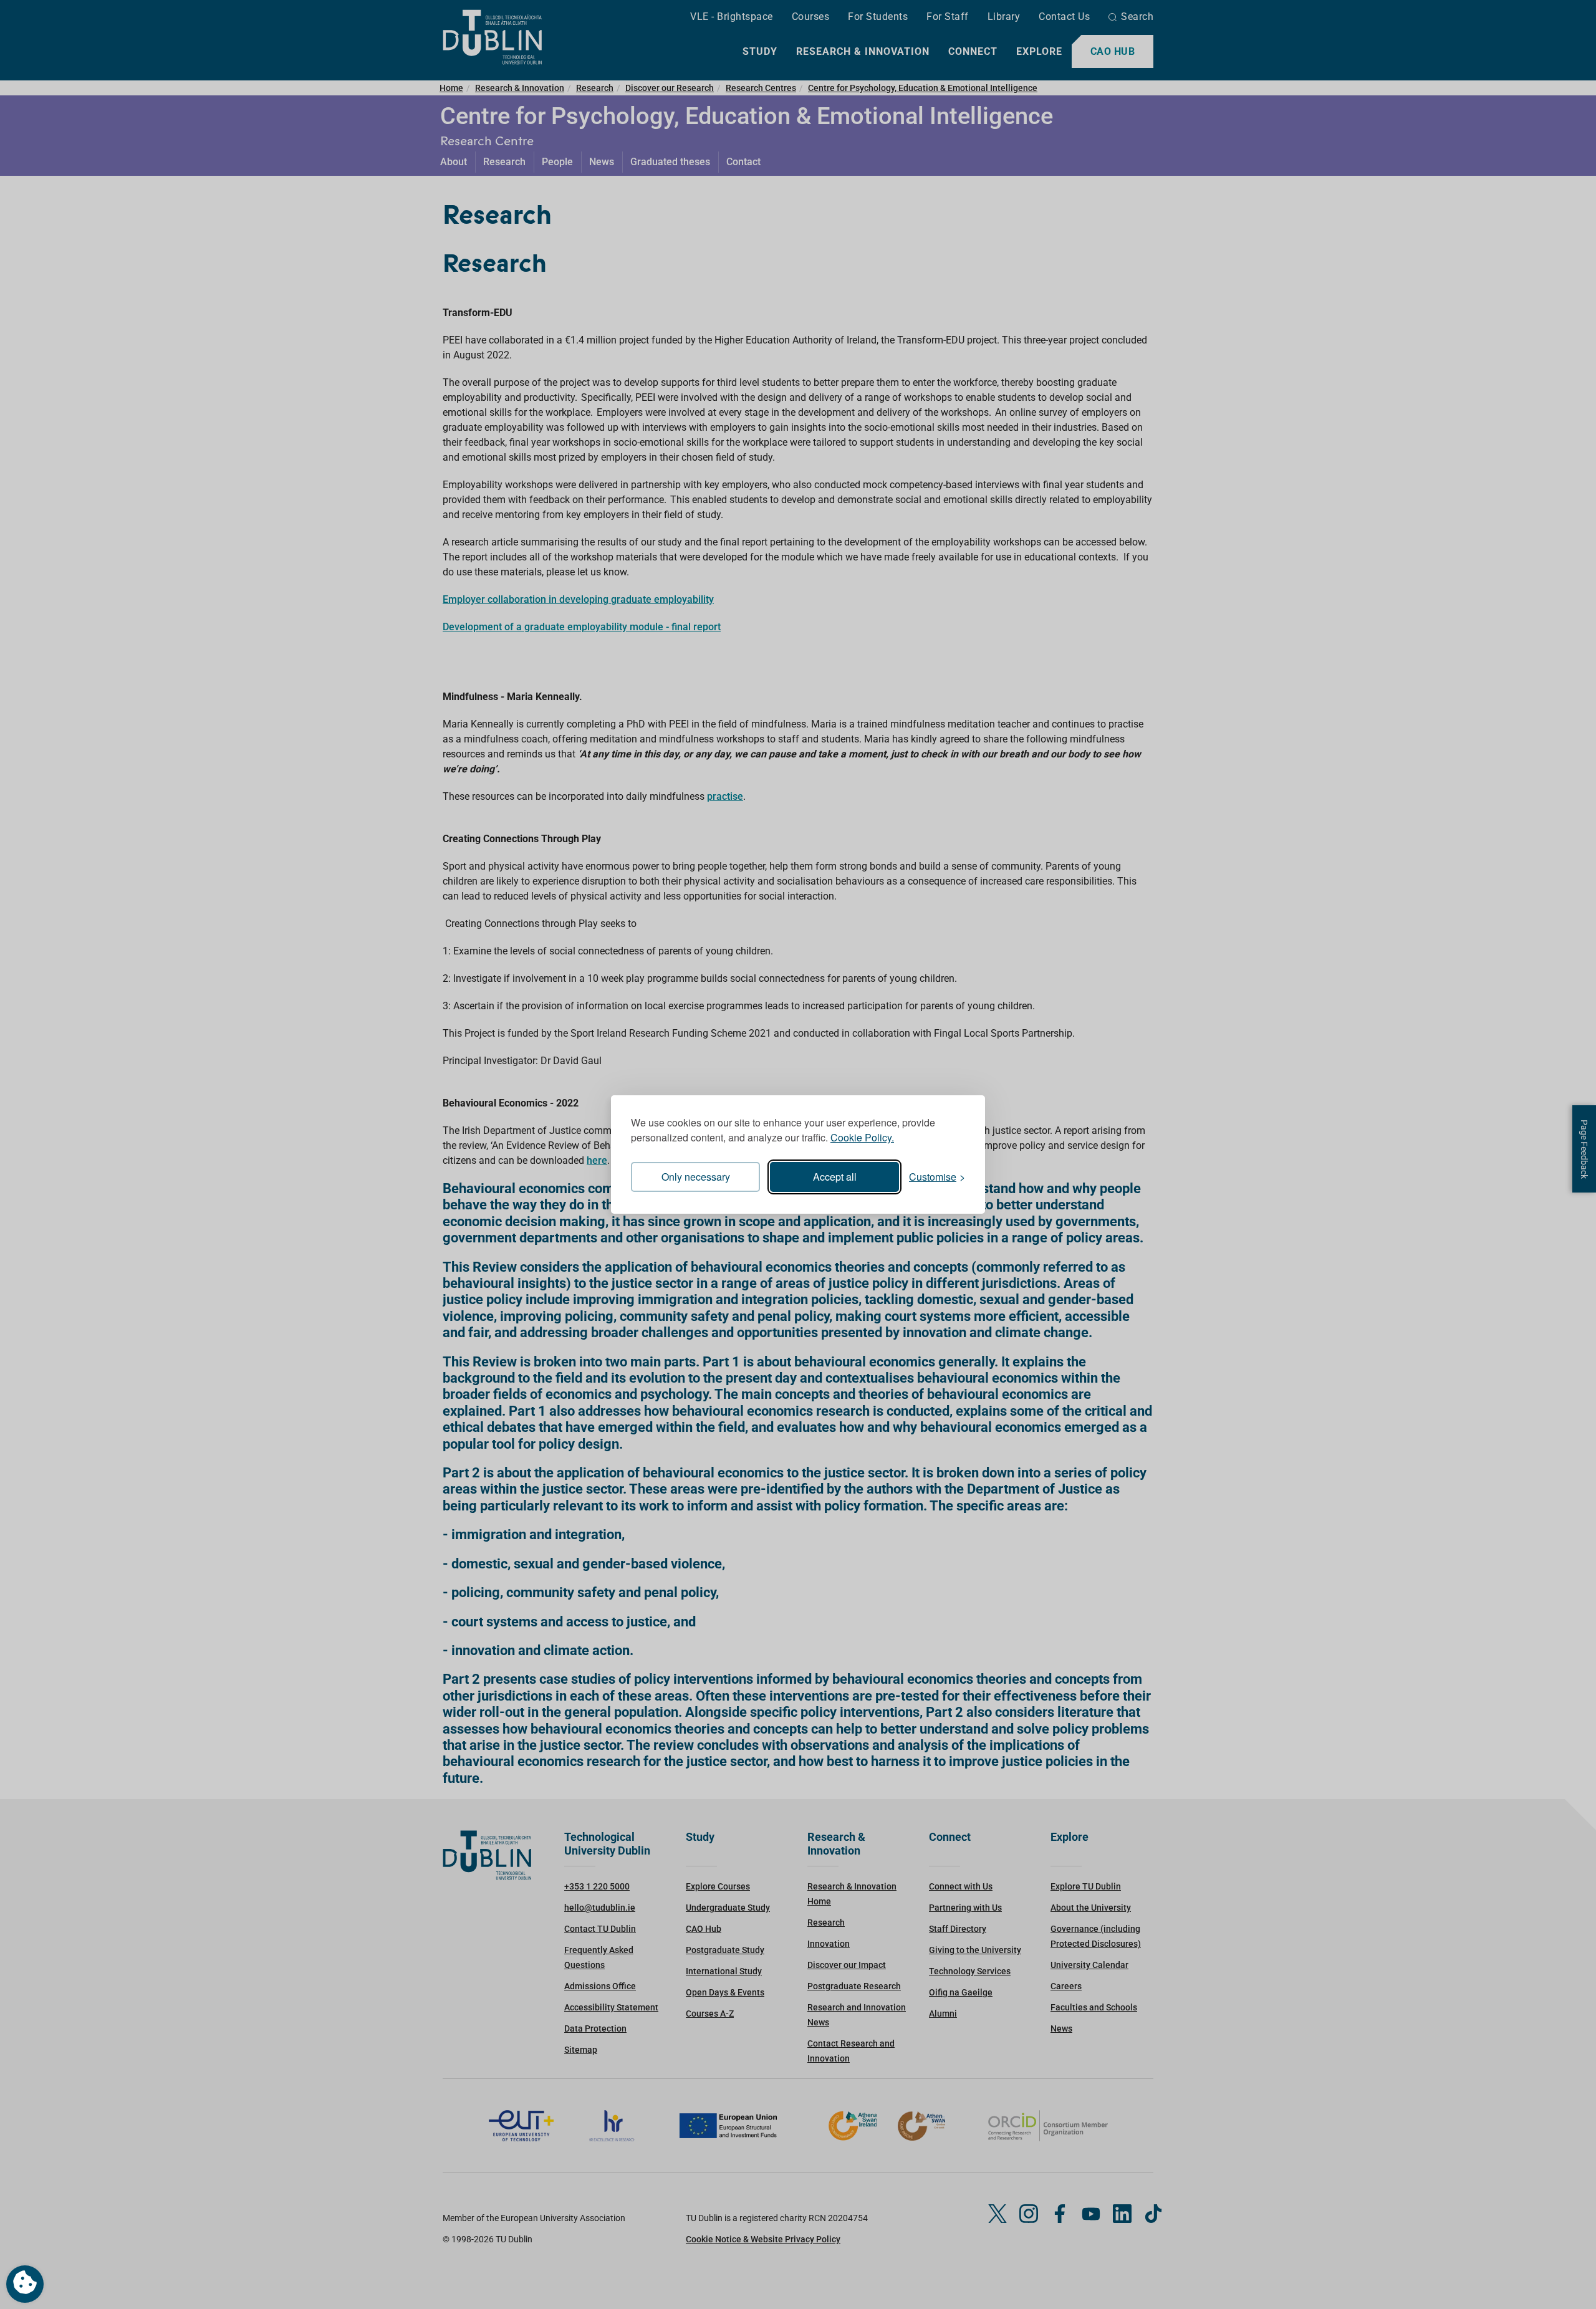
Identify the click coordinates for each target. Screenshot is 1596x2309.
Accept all (835, 1177)
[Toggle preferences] (25, 2284)
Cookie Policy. (862, 1137)
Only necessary (696, 1177)
